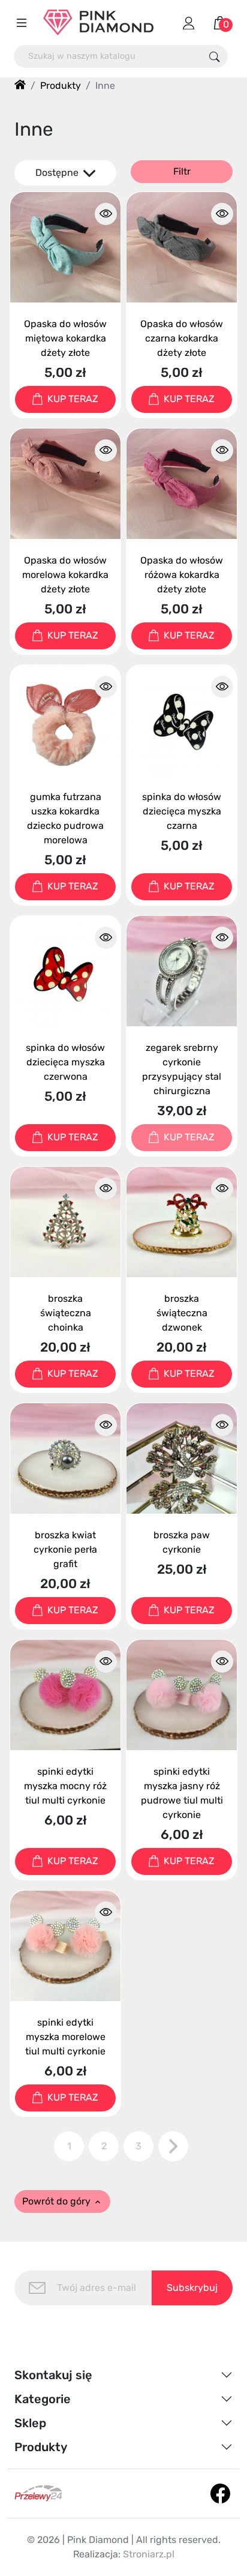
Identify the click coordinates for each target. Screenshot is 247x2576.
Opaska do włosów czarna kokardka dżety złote (182, 338)
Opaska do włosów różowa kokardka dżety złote (182, 575)
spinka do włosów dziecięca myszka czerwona (65, 1062)
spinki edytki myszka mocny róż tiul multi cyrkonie (65, 1786)
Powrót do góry (62, 2201)
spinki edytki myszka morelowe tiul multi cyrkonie (65, 2037)
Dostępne (58, 173)
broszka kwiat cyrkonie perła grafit (65, 1549)
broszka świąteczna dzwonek (182, 1313)
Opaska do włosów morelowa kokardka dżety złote (65, 575)
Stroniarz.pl (149, 2554)
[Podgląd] (106, 214)
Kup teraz (73, 399)
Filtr (182, 171)
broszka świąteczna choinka (66, 1313)
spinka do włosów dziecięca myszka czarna (182, 811)
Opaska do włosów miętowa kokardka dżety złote (65, 338)
